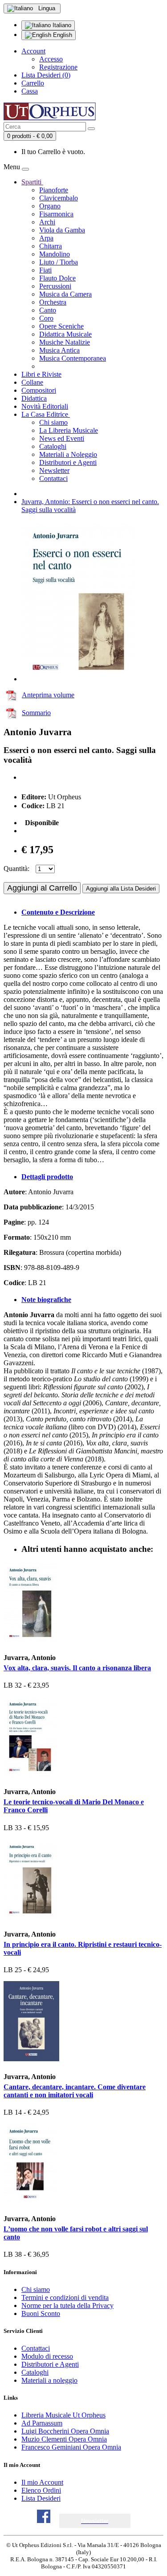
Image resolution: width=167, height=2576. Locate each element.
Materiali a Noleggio (68, 454)
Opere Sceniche (61, 326)
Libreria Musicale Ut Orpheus (63, 2415)
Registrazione (58, 67)
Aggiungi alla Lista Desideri (121, 889)
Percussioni (55, 286)
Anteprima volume (48, 695)
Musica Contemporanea (73, 358)
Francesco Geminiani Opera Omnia (71, 2447)
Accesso (51, 59)
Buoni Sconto (41, 2314)
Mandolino (55, 254)
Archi (47, 222)
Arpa (46, 238)
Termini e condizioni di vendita (65, 2297)
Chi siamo (53, 422)
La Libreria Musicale (69, 430)
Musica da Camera (65, 294)
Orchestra (53, 302)
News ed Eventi (62, 438)
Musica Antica (59, 350)
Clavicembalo (59, 198)
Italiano (61, 25)
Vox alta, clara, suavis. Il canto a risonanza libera (77, 1668)
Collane (32, 382)
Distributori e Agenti (68, 462)
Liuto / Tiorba (59, 262)
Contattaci (53, 478)
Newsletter (54, 470)
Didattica (34, 398)
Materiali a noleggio (49, 2380)
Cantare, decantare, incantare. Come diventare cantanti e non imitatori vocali (75, 2091)
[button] (95, 2521)
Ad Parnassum (42, 2423)
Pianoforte (54, 190)
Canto (48, 310)
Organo (50, 206)
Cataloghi (53, 446)
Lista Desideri (41, 2498)
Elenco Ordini (41, 2490)
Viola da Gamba (62, 230)
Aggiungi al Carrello (42, 888)
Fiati (45, 270)
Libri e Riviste (41, 374)
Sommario (36, 713)
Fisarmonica (56, 214)
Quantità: (16, 869)
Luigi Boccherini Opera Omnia (65, 2431)
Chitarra (51, 246)
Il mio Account (42, 2482)
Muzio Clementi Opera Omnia (64, 2439)
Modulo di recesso (47, 2356)
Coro (46, 318)
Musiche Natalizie (65, 342)
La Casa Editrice (46, 414)
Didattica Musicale (65, 334)
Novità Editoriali (45, 406)
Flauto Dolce (57, 278)
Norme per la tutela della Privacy (67, 2305)
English (62, 35)
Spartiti (32, 182)
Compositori (39, 390)
